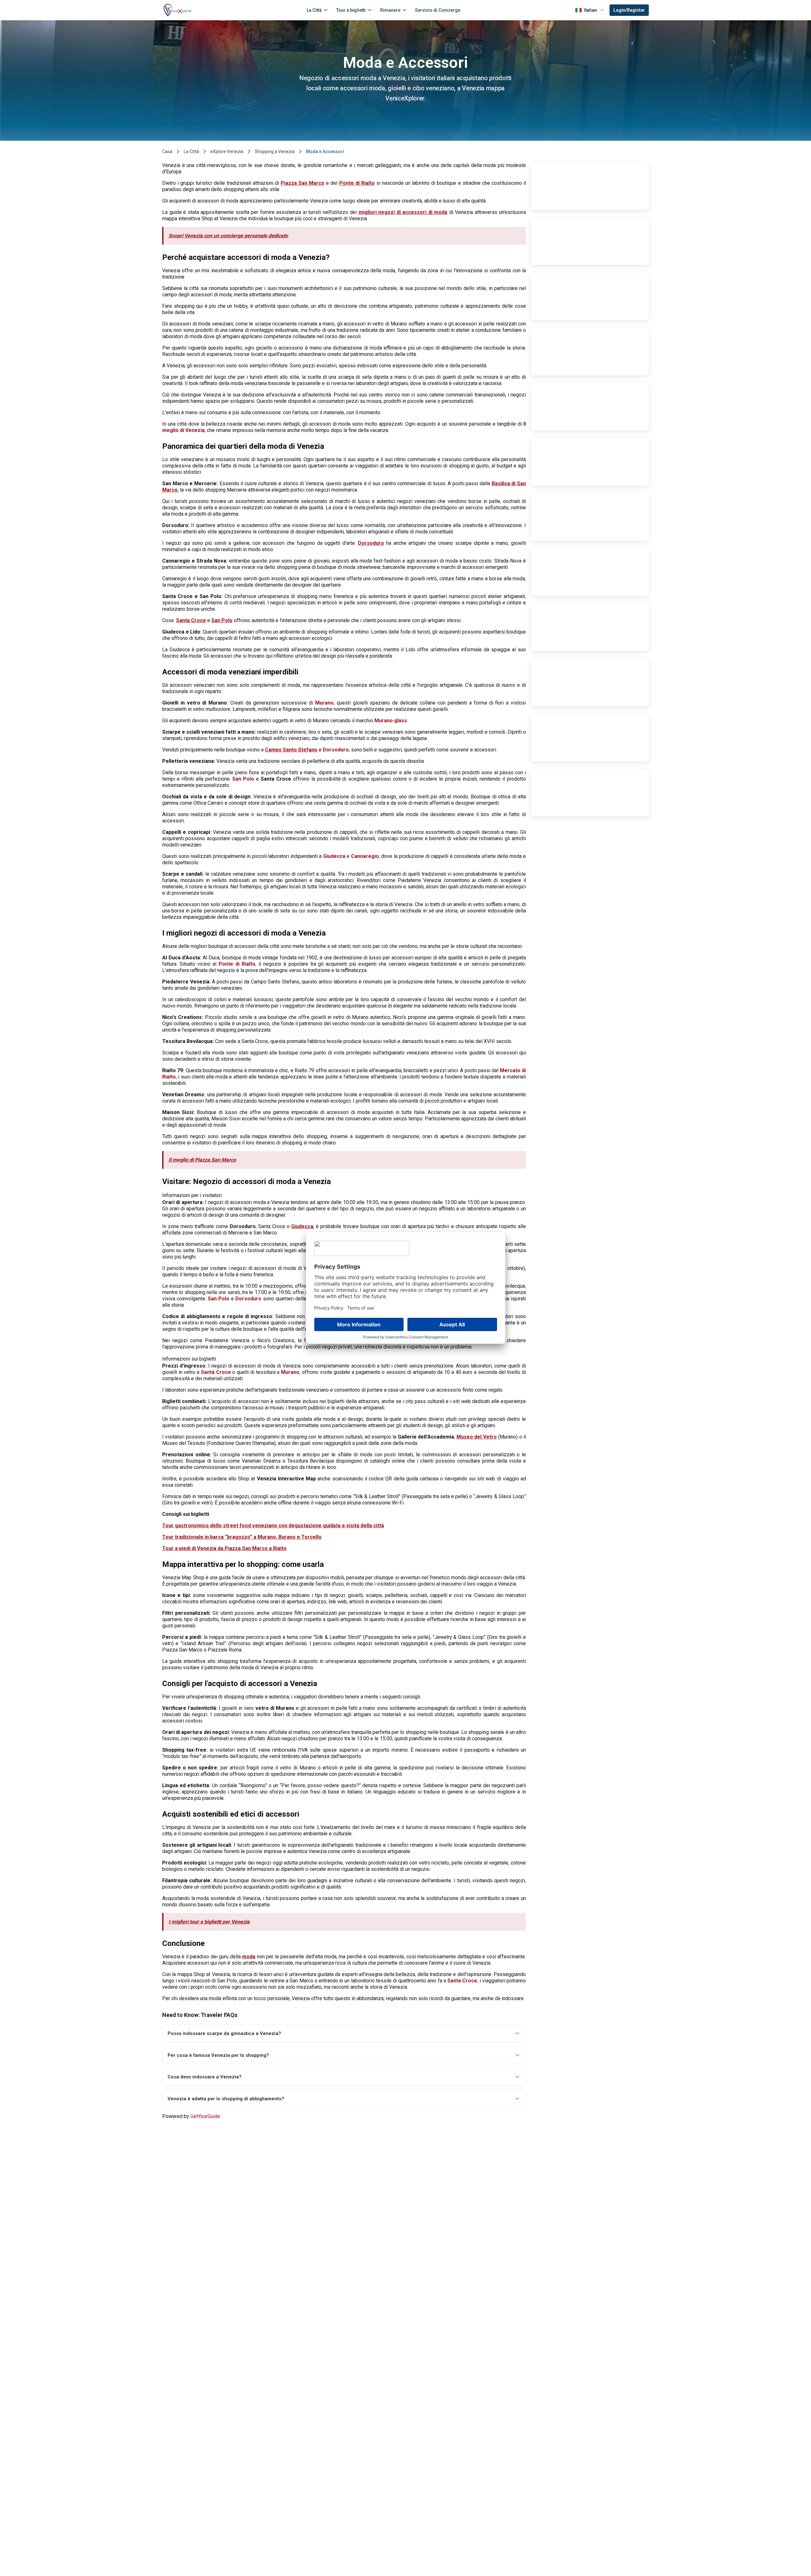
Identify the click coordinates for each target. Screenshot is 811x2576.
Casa (167, 151)
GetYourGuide (205, 2116)
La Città (314, 10)
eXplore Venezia (227, 151)
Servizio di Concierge (438, 10)
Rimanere (390, 10)
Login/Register (629, 10)
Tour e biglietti (351, 10)
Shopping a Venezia (275, 151)
